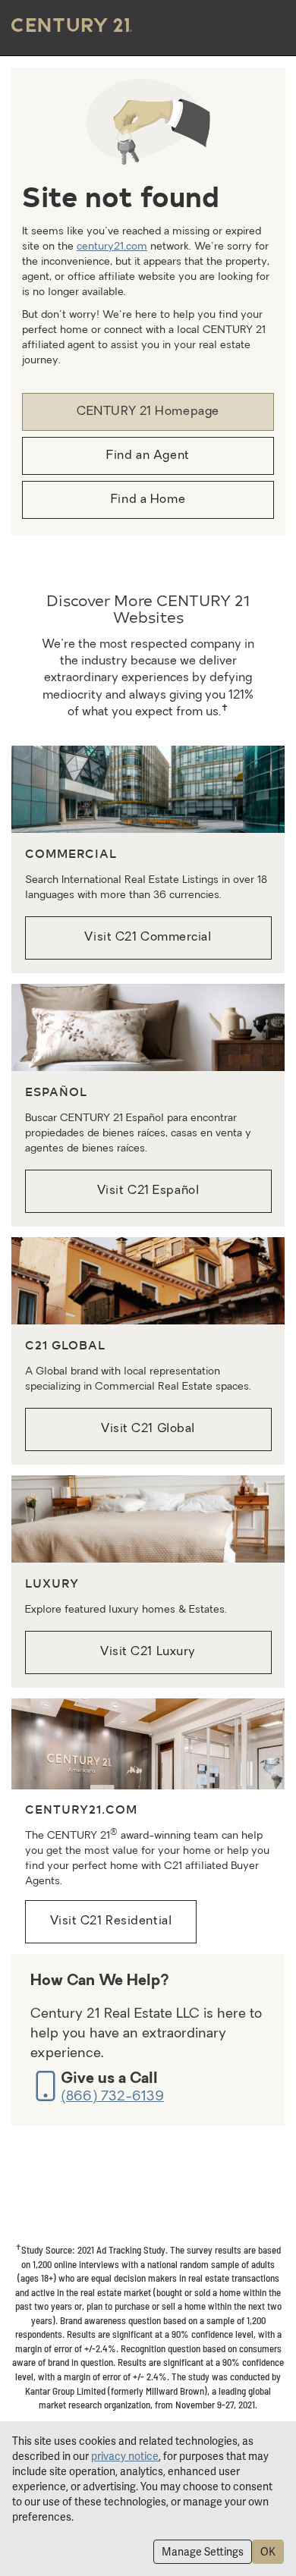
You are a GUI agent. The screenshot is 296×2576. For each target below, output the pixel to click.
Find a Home (148, 500)
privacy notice (125, 2456)
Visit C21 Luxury (148, 1652)
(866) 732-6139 (112, 2097)
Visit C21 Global (148, 1429)
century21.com (112, 247)
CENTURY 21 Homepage (148, 412)
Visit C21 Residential (111, 1921)
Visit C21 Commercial (148, 938)
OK (268, 2552)
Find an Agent (148, 456)
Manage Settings (203, 2552)
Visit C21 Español (148, 1191)
